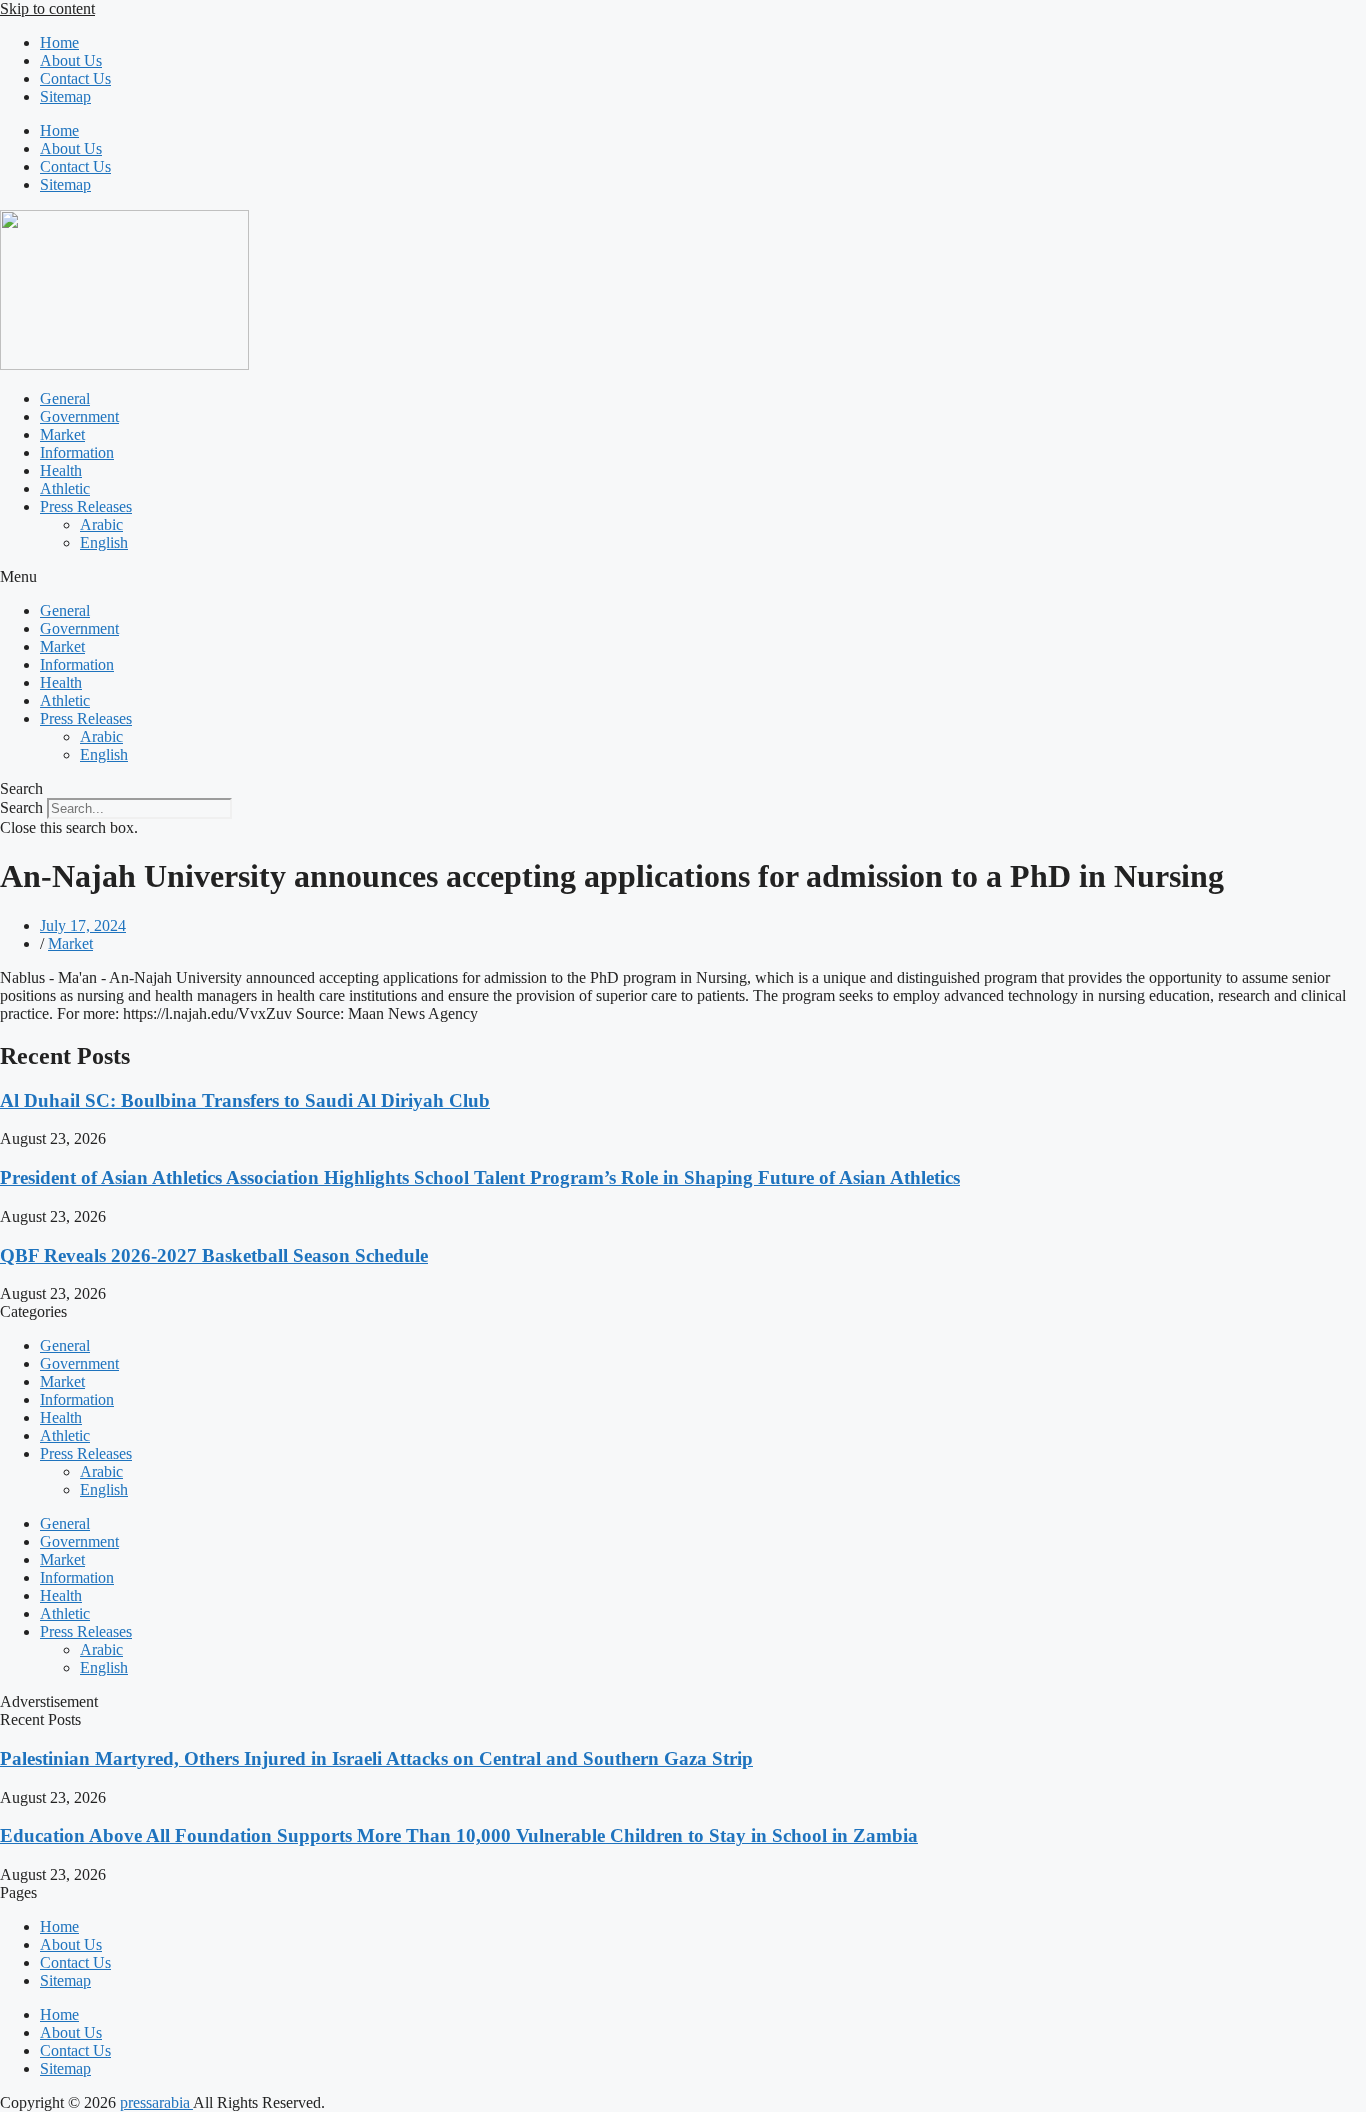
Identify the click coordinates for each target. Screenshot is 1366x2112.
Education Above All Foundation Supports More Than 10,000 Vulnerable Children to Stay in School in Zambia (459, 1835)
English (104, 542)
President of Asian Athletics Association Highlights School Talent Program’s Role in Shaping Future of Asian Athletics (480, 1177)
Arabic (101, 524)
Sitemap (65, 96)
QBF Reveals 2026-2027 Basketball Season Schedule (214, 1255)
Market (62, 434)
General (65, 398)
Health (61, 470)
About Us (71, 60)
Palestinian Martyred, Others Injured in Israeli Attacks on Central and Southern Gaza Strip (376, 1758)
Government (79, 416)
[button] (683, 577)
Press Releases (86, 506)
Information (77, 452)
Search (21, 807)
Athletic (65, 488)
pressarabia (156, 2102)
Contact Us (75, 78)
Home (59, 42)
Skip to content (47, 8)
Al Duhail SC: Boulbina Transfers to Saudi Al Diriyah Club (245, 1100)
